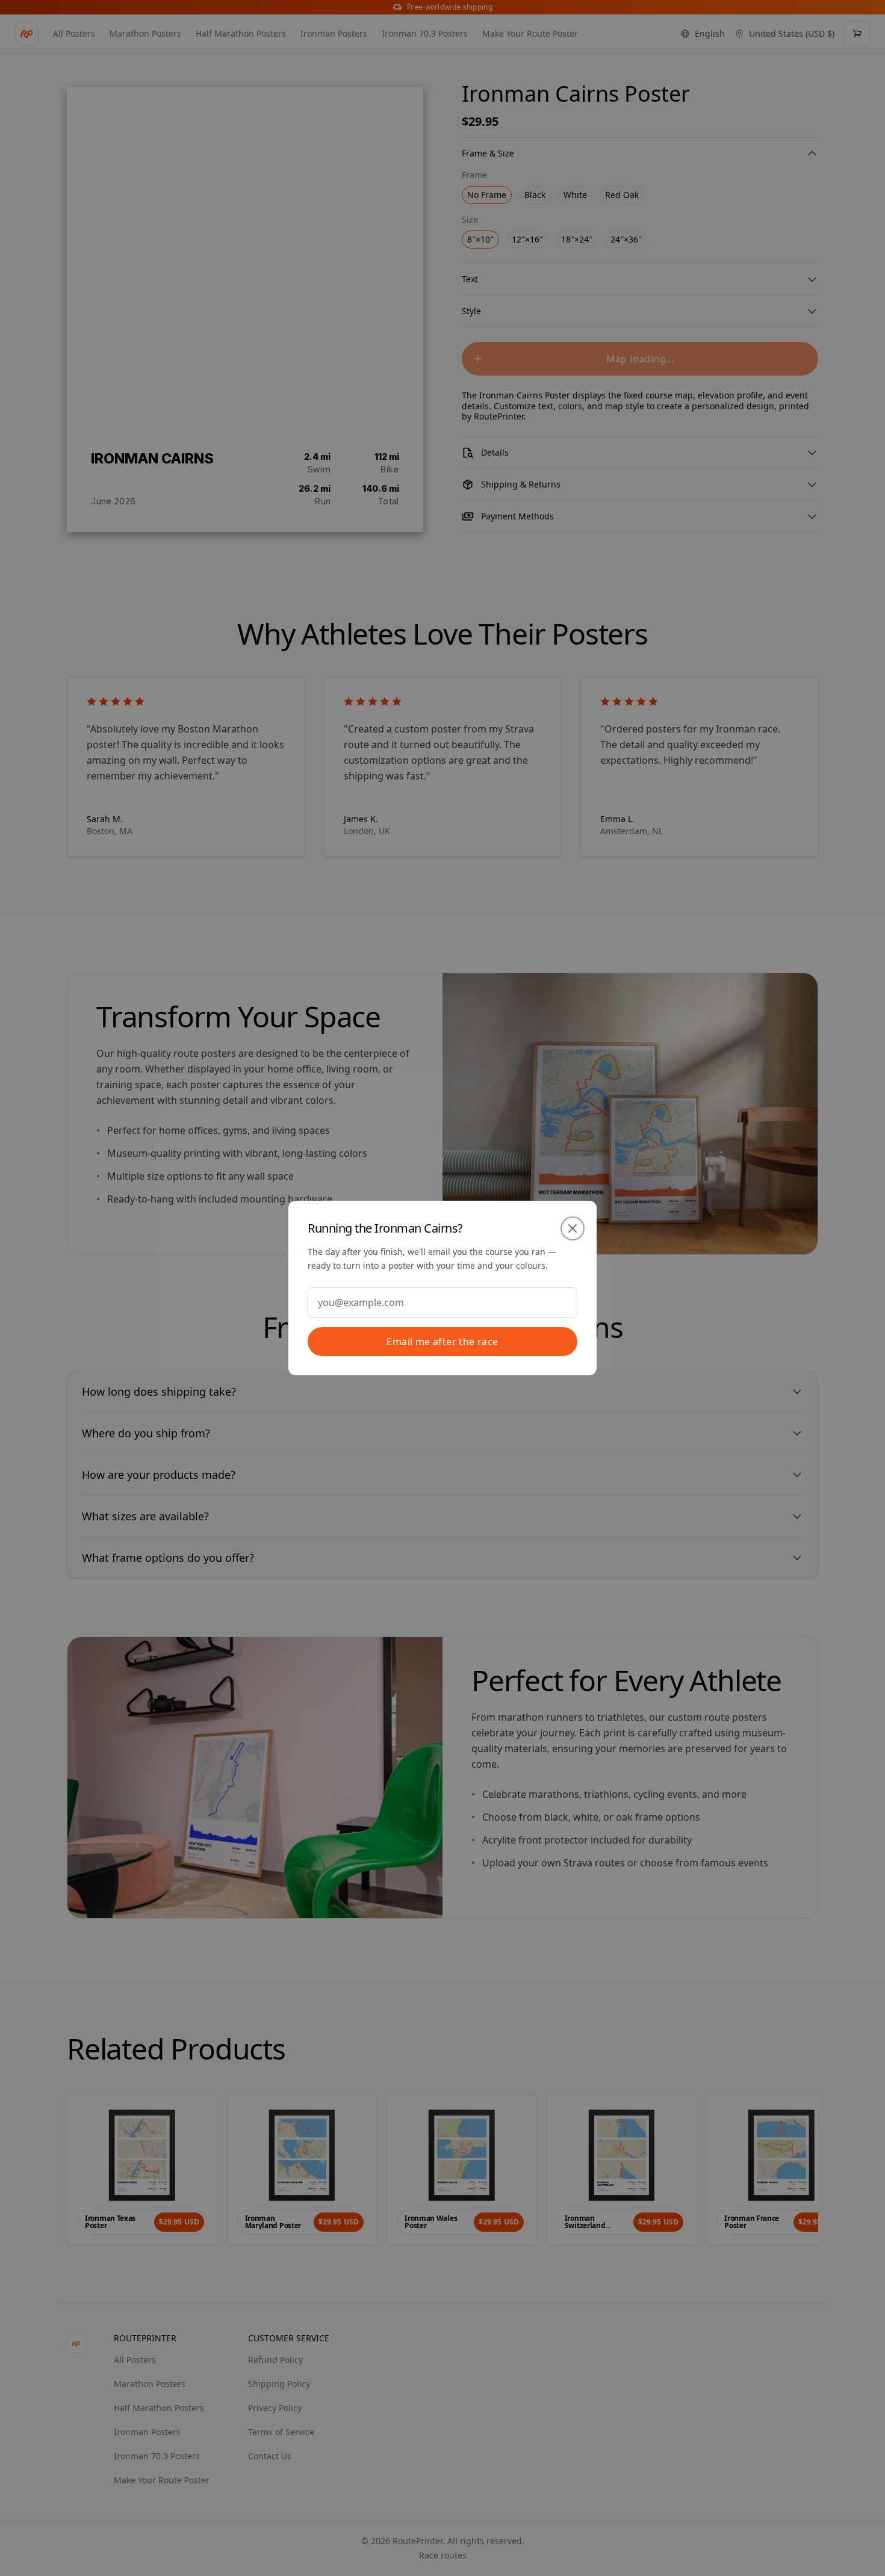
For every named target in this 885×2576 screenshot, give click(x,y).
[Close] (573, 1228)
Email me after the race (442, 1342)
